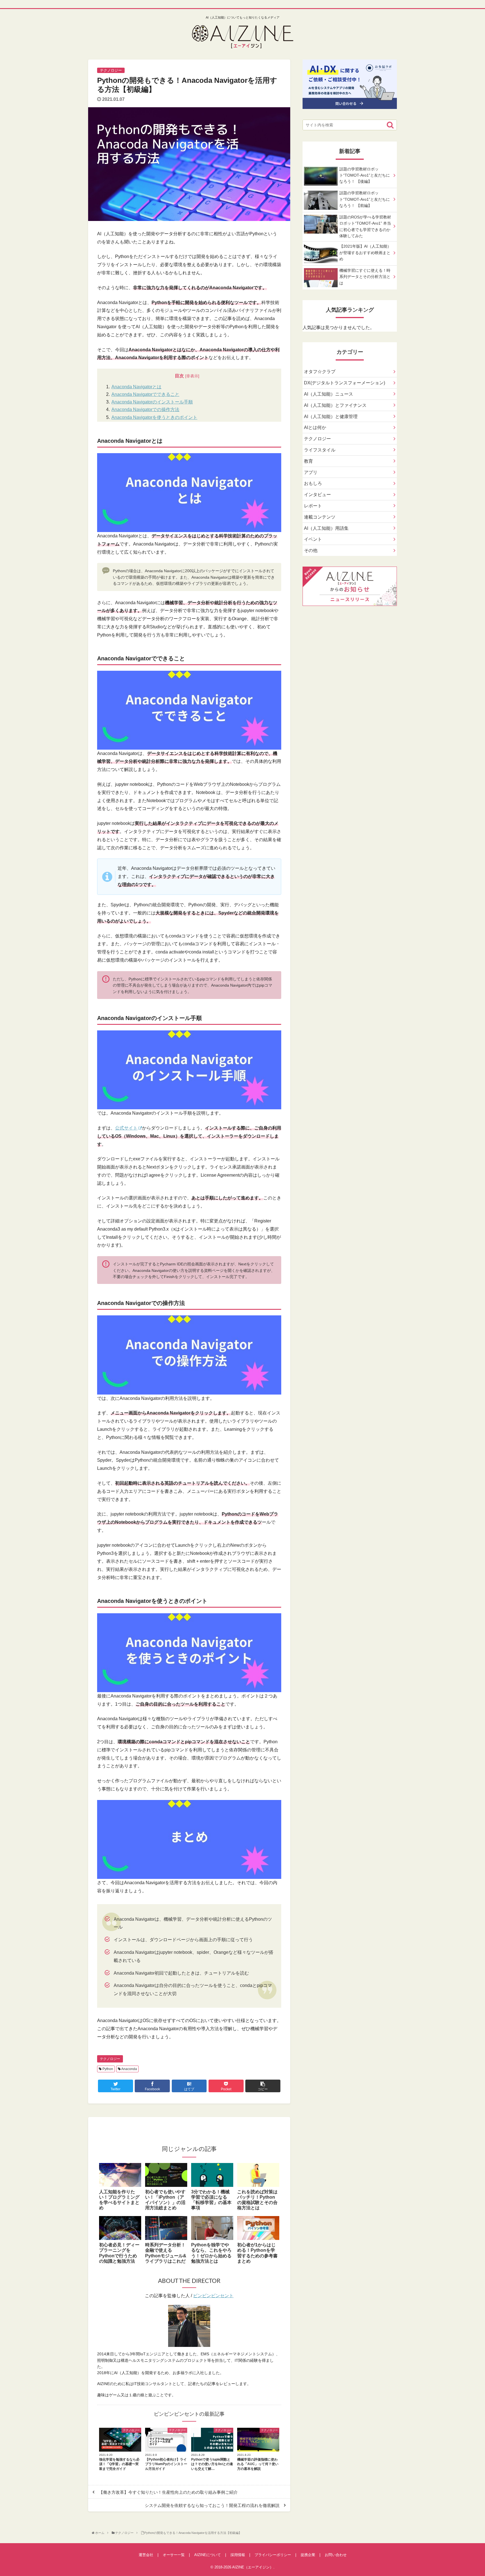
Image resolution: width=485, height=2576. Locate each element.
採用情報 (238, 2555)
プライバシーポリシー (273, 2555)
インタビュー (317, 495)
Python (107, 2069)
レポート (313, 506)
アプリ (311, 472)
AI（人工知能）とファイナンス (335, 405)
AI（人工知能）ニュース (329, 394)
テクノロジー (110, 2059)
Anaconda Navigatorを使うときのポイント (154, 417)
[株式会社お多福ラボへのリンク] (350, 105)
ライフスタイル (320, 450)
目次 (179, 376)
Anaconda (129, 2069)
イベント (313, 539)
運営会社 (146, 2555)
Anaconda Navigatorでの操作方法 (145, 409)
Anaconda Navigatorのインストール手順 (152, 402)
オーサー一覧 (174, 2555)
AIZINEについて (208, 2555)
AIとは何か (315, 427)
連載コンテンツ (320, 517)
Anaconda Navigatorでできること (145, 394)
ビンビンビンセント (213, 2296)
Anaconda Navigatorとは (136, 387)
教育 (308, 461)
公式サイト (126, 1128)
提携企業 (308, 2555)
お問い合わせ (336, 2555)
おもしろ (313, 483)
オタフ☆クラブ (320, 372)
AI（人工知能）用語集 (326, 528)
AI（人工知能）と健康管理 (331, 417)
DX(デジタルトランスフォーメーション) (345, 383)
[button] (390, 125)
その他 (311, 550)
